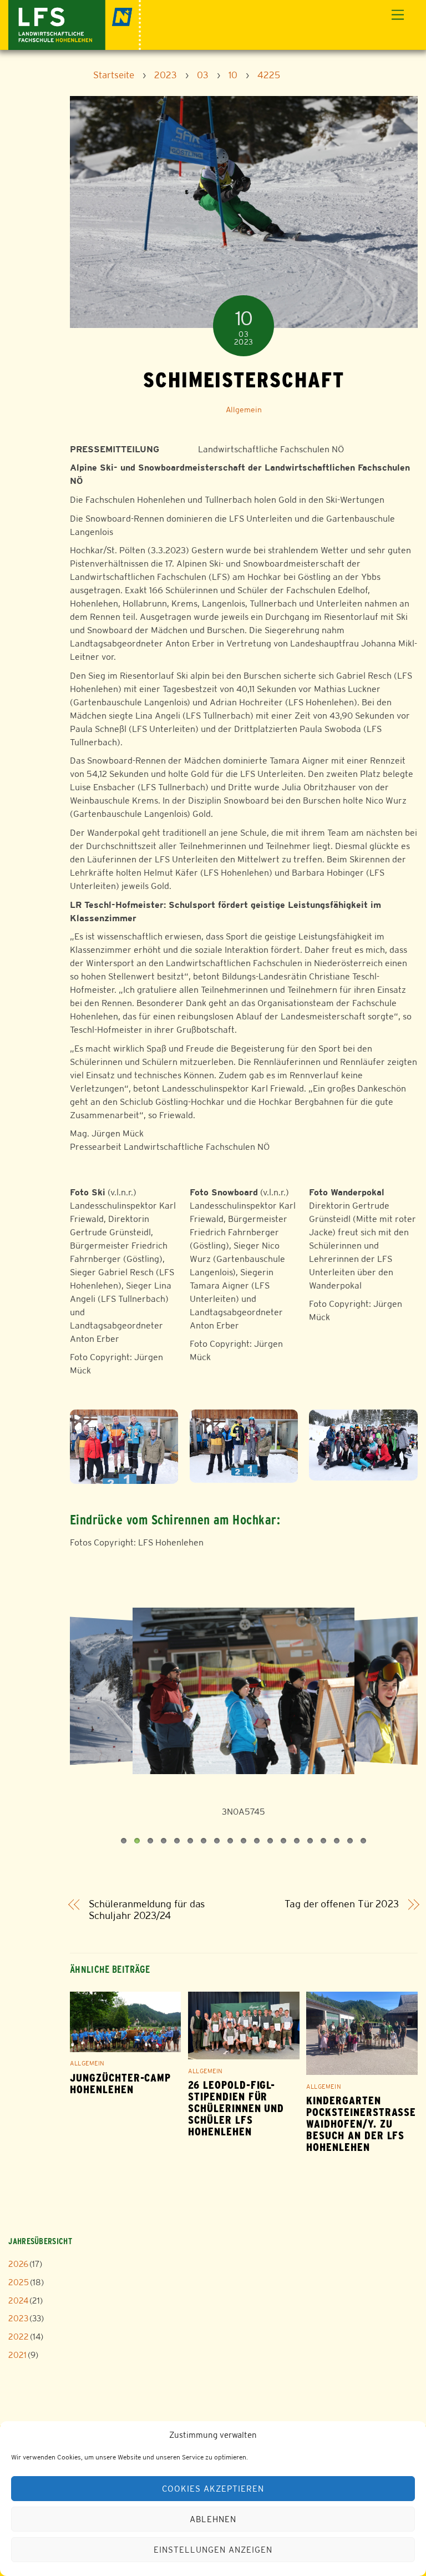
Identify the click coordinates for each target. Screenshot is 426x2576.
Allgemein (244, 410)
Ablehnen (213, 2519)
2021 (17, 2355)
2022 (19, 2337)
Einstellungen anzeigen (213, 2550)
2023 (18, 2318)
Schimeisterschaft (244, 380)
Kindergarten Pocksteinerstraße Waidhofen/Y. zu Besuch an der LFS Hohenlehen (361, 2124)
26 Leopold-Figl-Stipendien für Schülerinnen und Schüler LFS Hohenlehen (236, 2108)
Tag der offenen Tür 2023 (342, 1904)
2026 (18, 2264)
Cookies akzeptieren (213, 2489)
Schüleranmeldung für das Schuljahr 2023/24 (147, 1910)
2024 (18, 2300)
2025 (19, 2282)
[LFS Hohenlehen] (75, 24)
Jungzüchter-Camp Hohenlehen (120, 2084)
